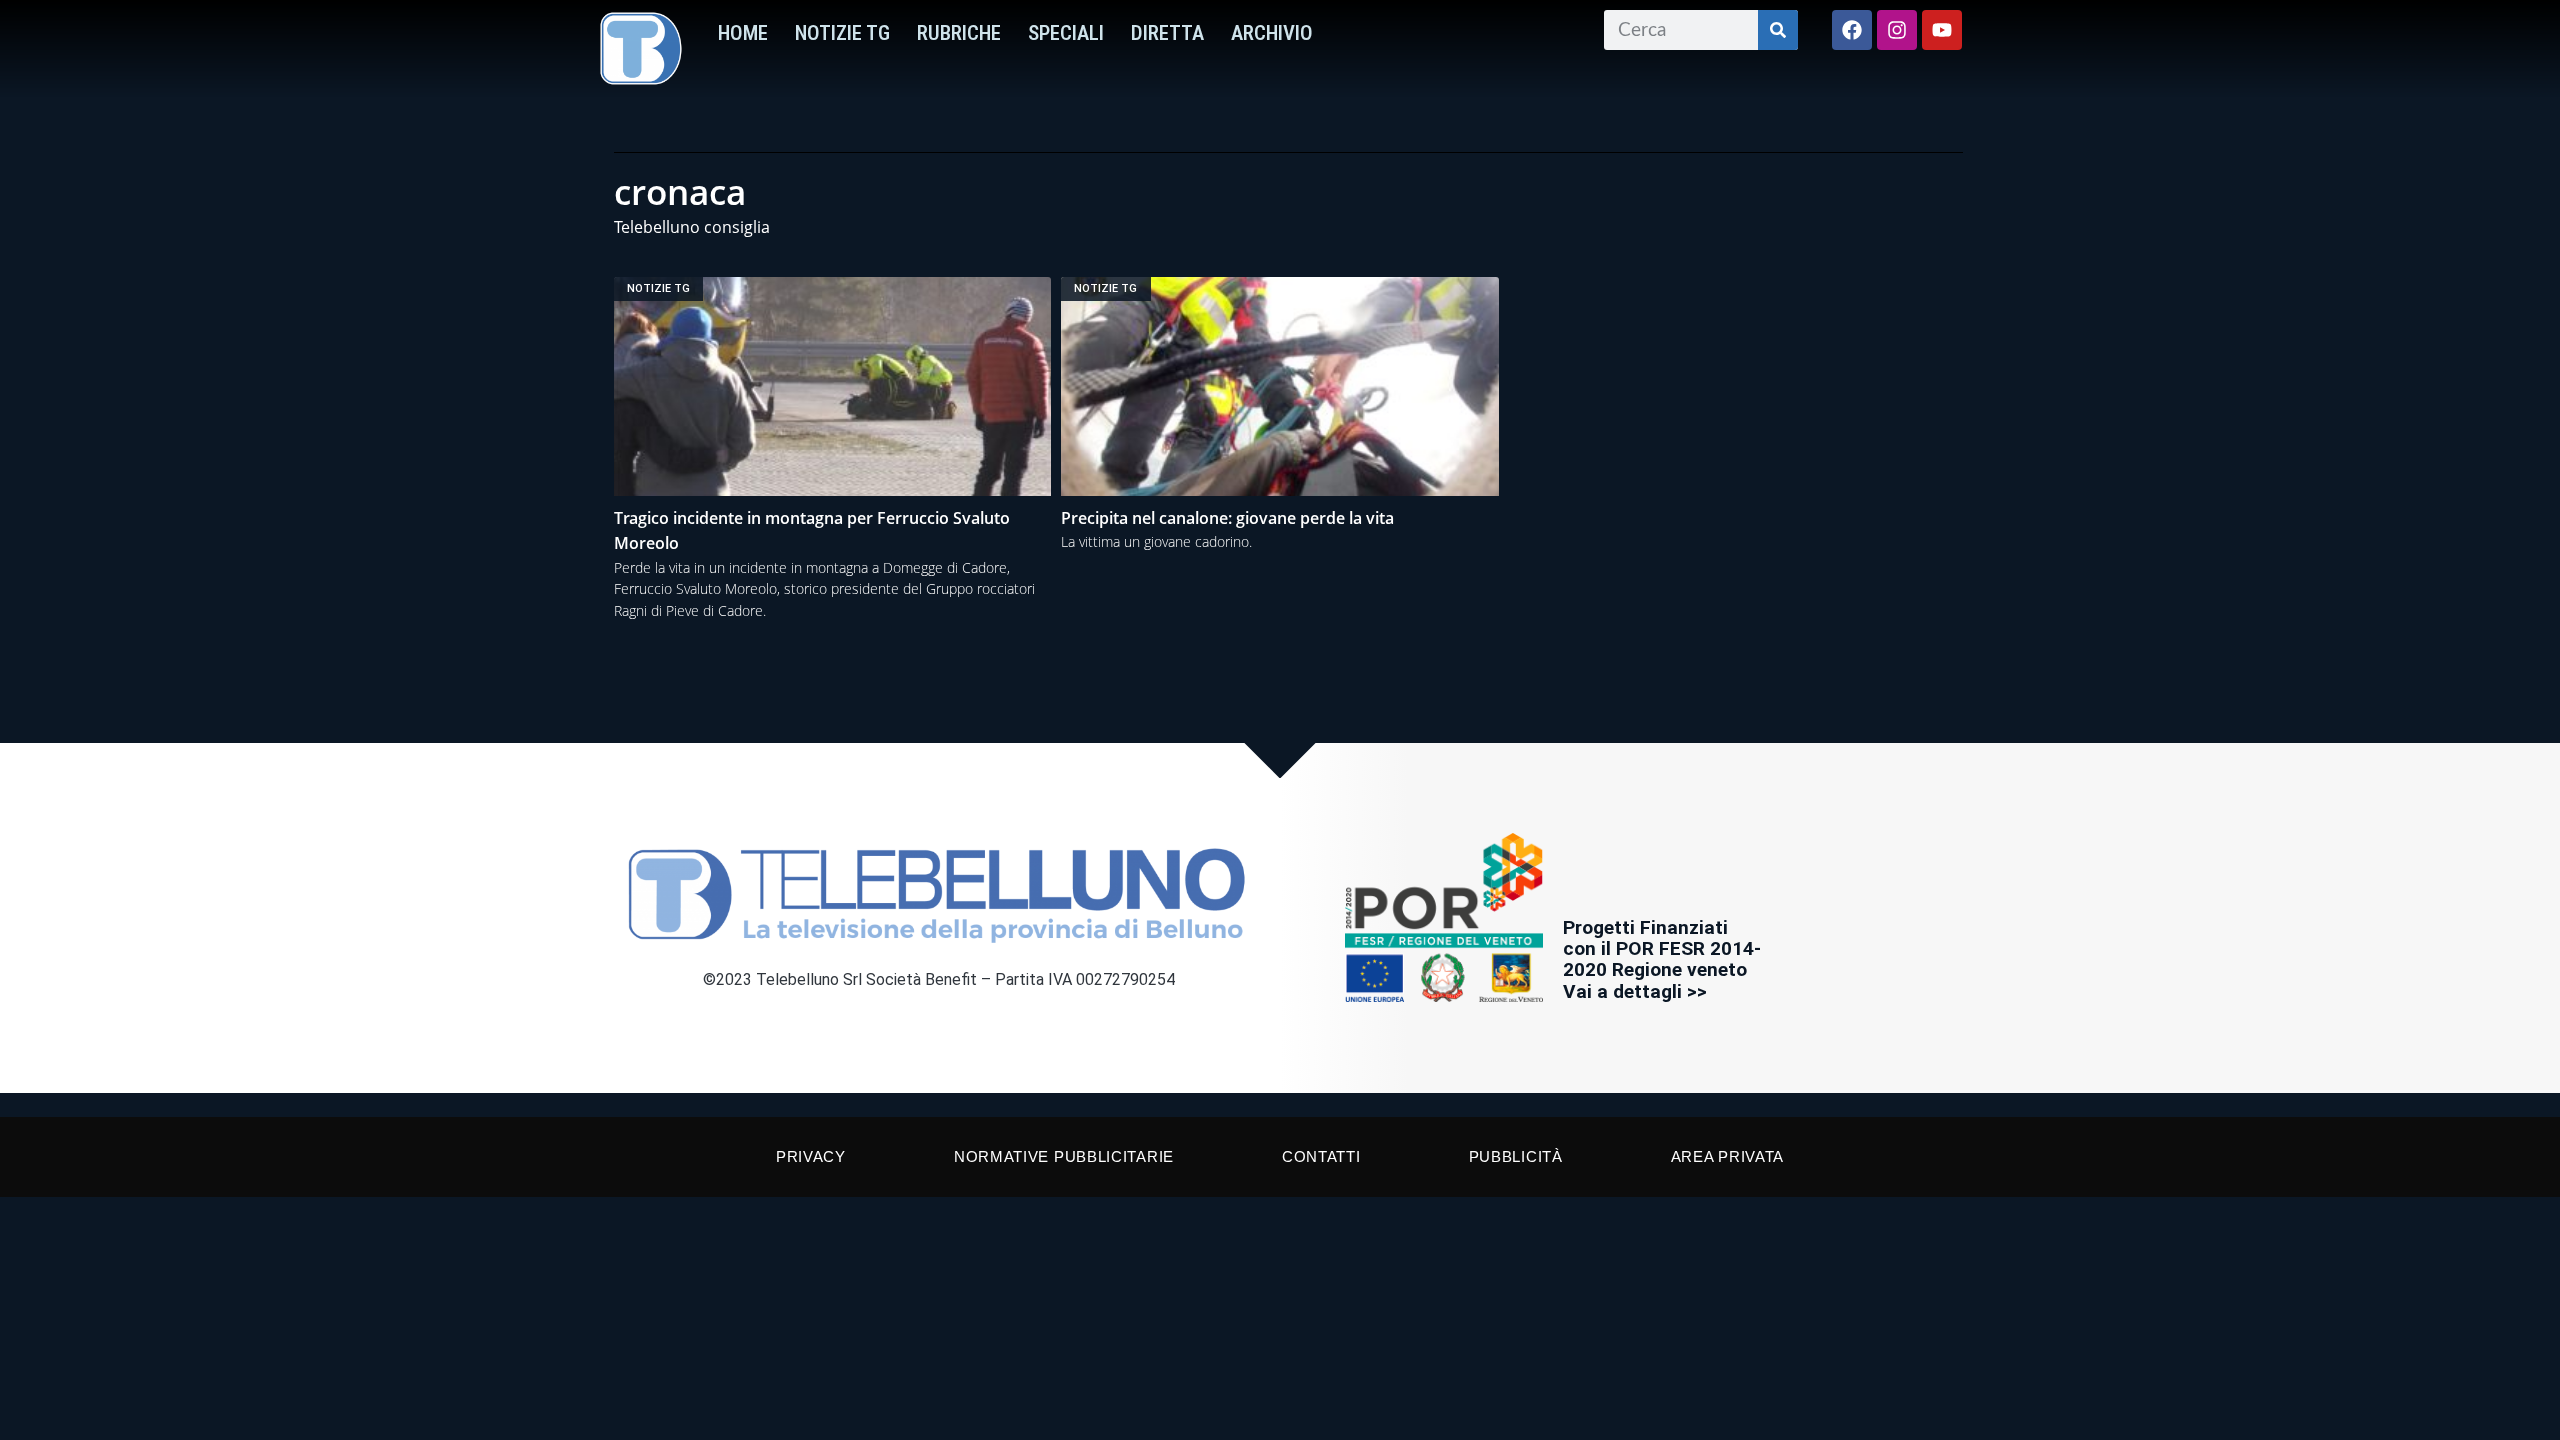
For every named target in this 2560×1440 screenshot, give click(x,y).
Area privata (1727, 1156)
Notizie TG (842, 33)
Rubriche (959, 33)
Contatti (1321, 1156)
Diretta (1167, 33)
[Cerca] (1778, 30)
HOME (743, 33)
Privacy (811, 1156)
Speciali (1066, 33)
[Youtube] (1942, 30)
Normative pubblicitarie (1064, 1156)
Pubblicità (1516, 1156)
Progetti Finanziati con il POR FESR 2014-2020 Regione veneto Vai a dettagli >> (1662, 959)
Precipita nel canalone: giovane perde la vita (1227, 518)
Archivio (1272, 33)
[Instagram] (1897, 30)
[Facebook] (1852, 30)
